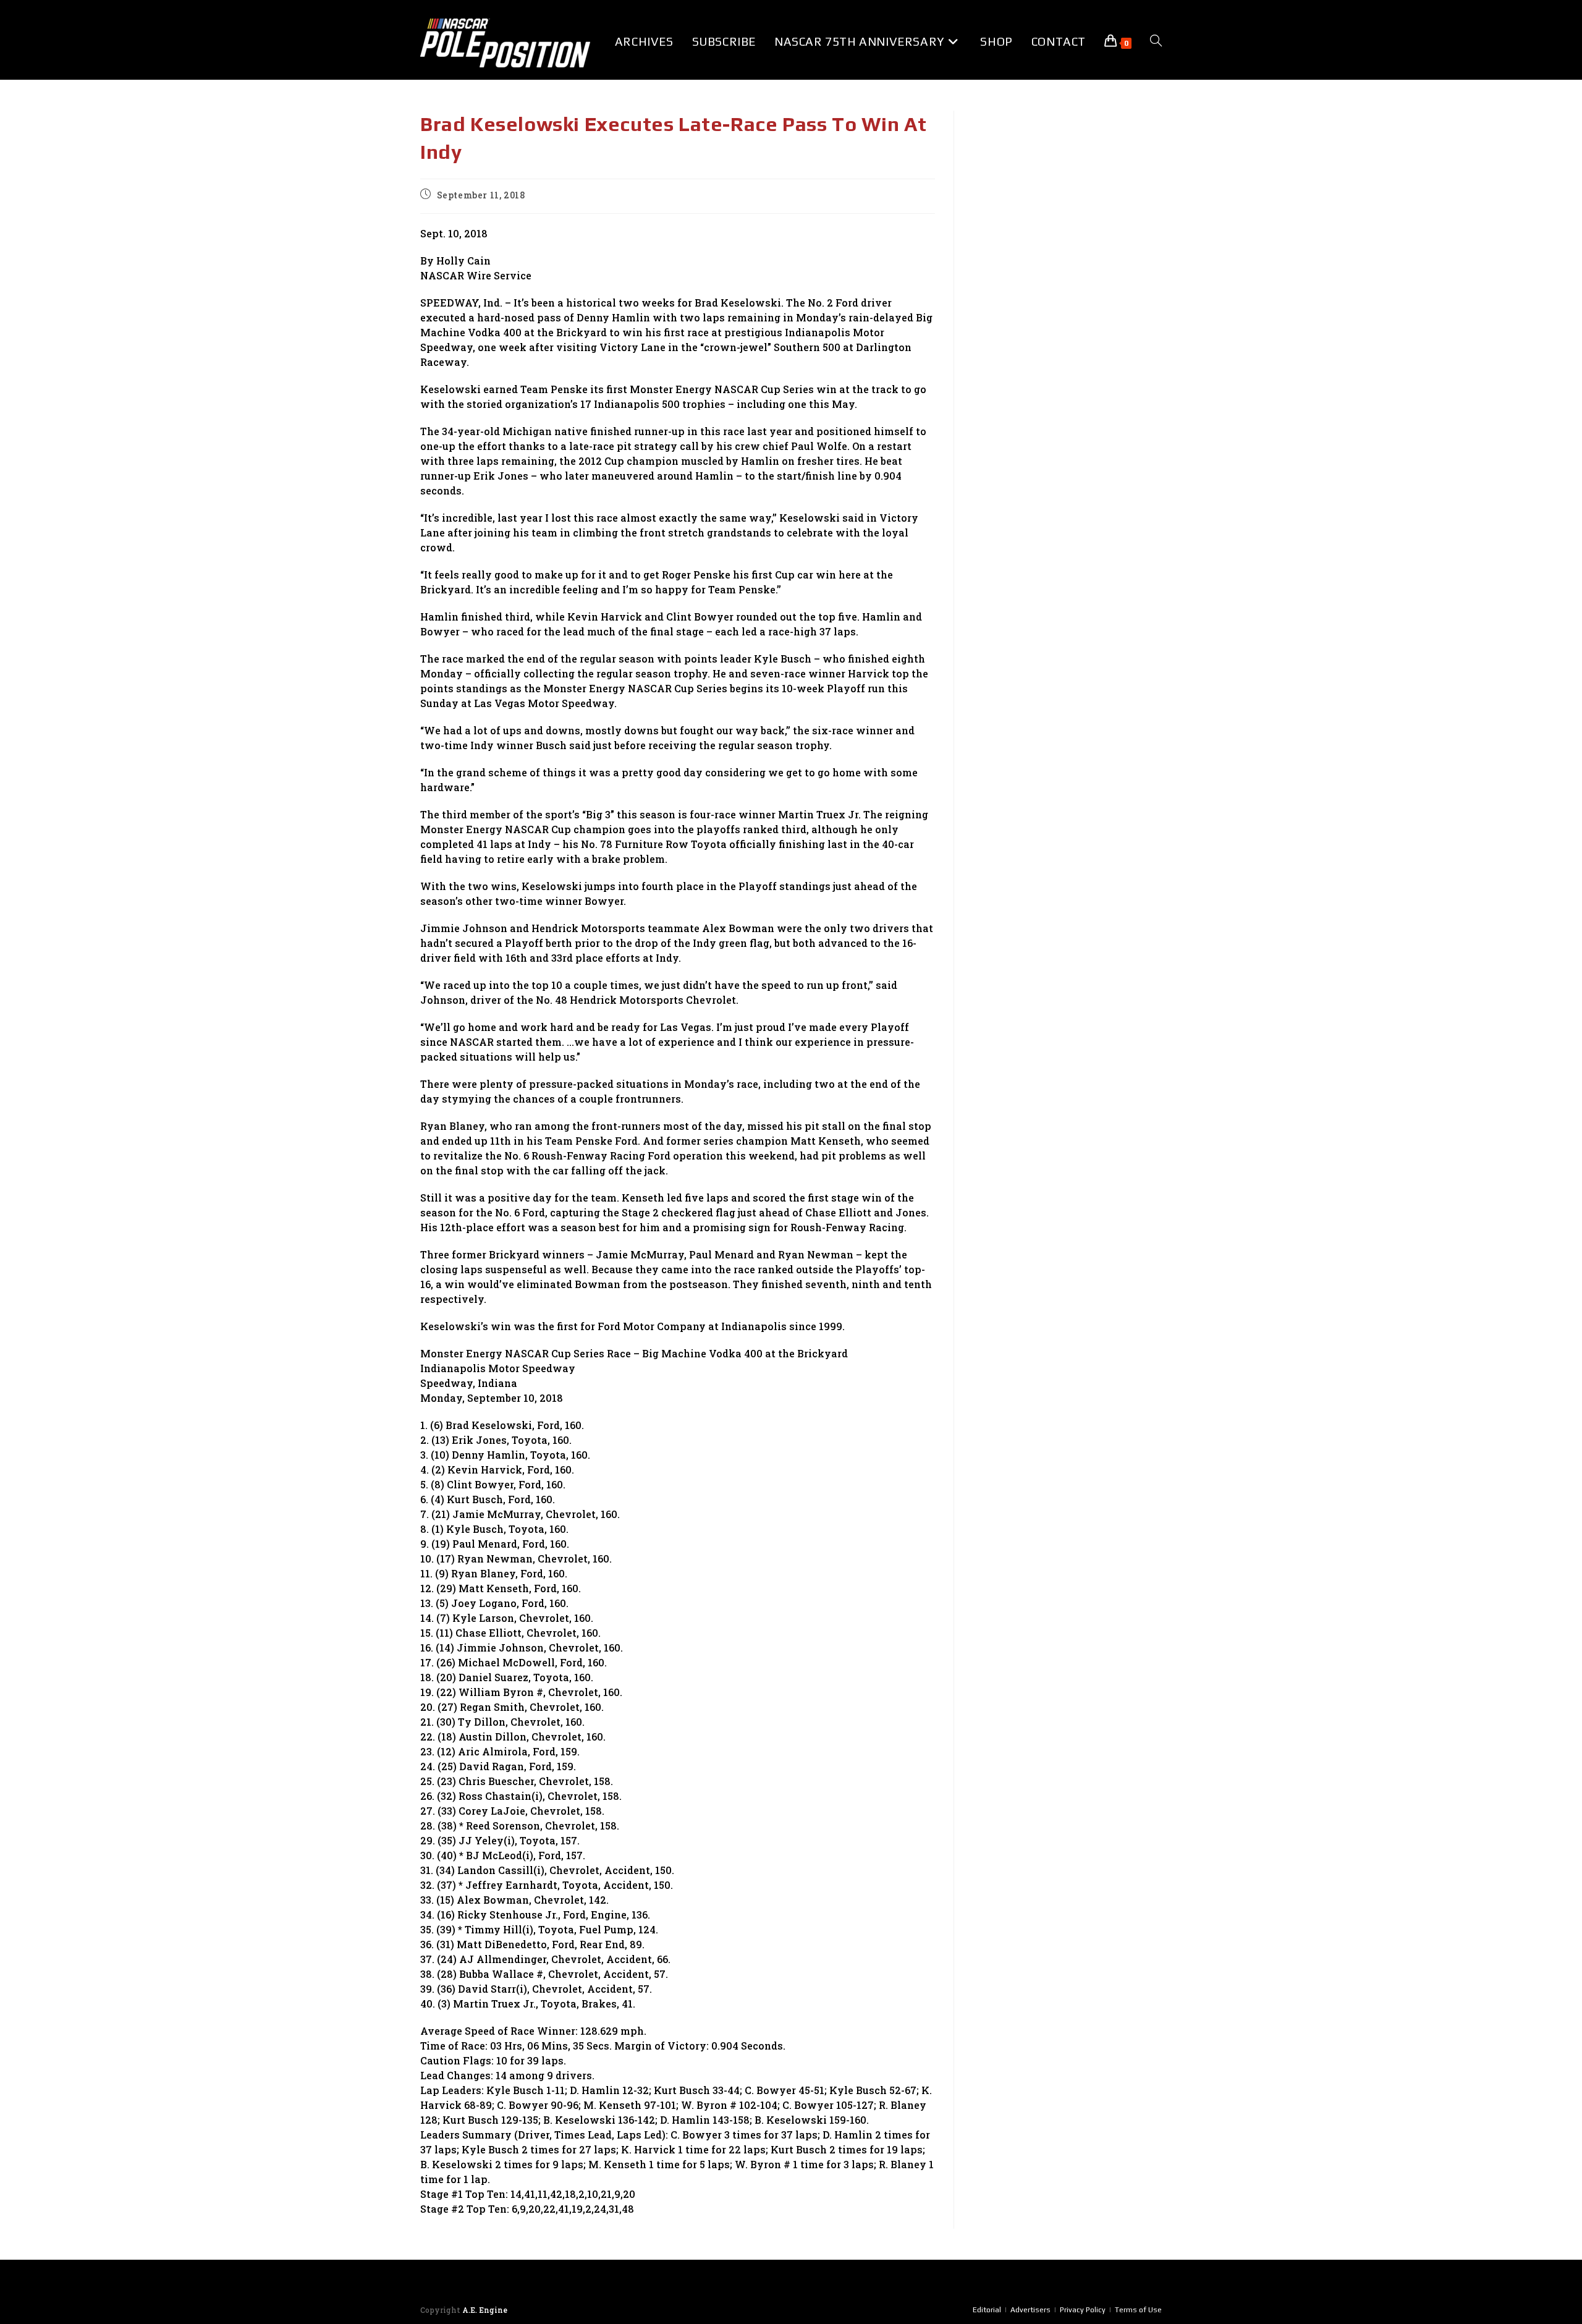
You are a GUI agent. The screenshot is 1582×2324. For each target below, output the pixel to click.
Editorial (987, 2310)
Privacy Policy (1083, 2310)
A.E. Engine (485, 2310)
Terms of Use (1138, 2310)
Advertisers (1030, 2310)
